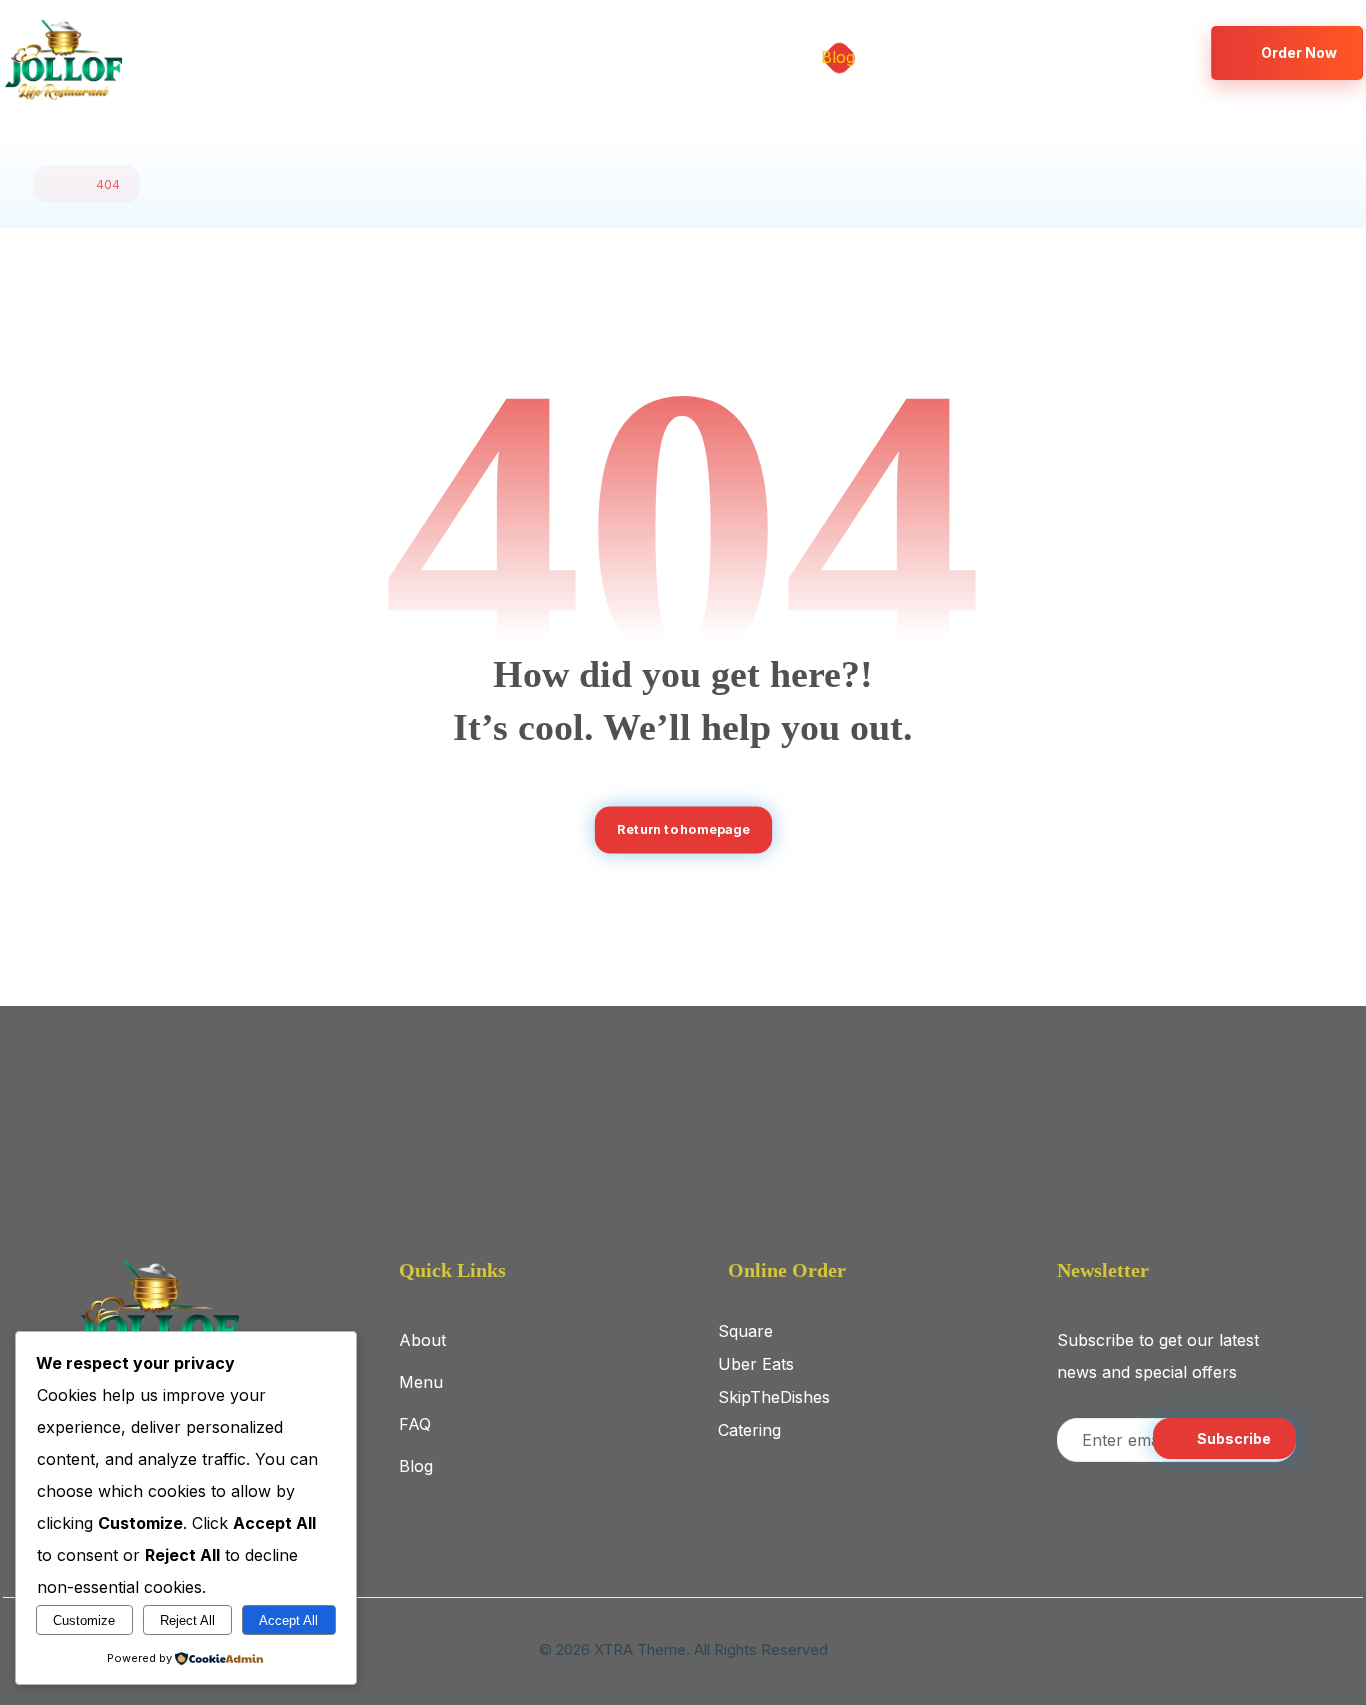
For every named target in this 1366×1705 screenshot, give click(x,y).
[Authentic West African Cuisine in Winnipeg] (63, 60)
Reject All (187, 1620)
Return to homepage (683, 829)
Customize (84, 1620)
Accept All (288, 1620)
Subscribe (1234, 1438)
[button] (1106, 52)
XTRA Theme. (642, 1649)
